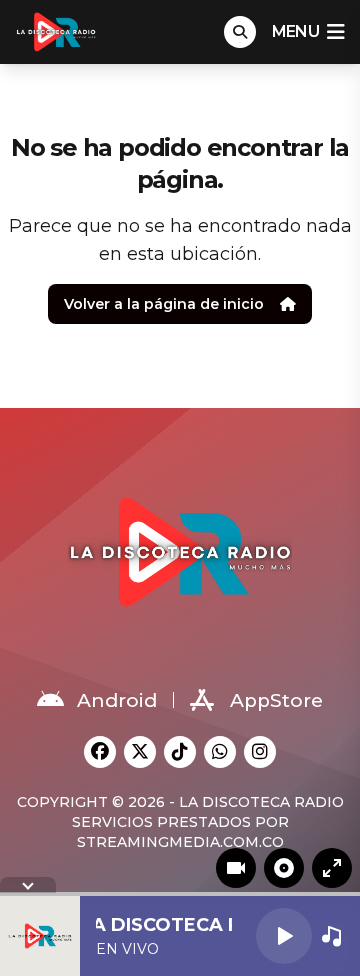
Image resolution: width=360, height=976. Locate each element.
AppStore (276, 700)
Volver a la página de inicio (164, 304)
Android (117, 700)
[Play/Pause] (284, 936)
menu (295, 31)
